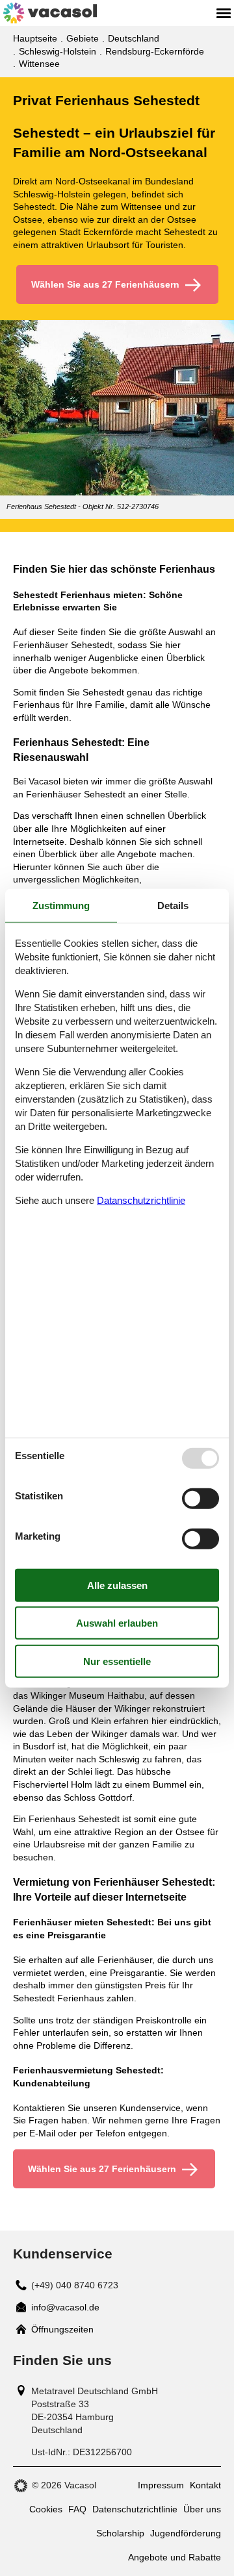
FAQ (77, 2509)
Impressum (161, 2485)
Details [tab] (173, 905)
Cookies (46, 2509)
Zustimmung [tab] (61, 905)
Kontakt (205, 2485)
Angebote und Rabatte (175, 2557)
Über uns (202, 2509)
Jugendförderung (186, 2533)
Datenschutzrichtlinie (135, 2509)
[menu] (224, 13)
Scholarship (120, 2533)
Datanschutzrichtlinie (141, 1200)
